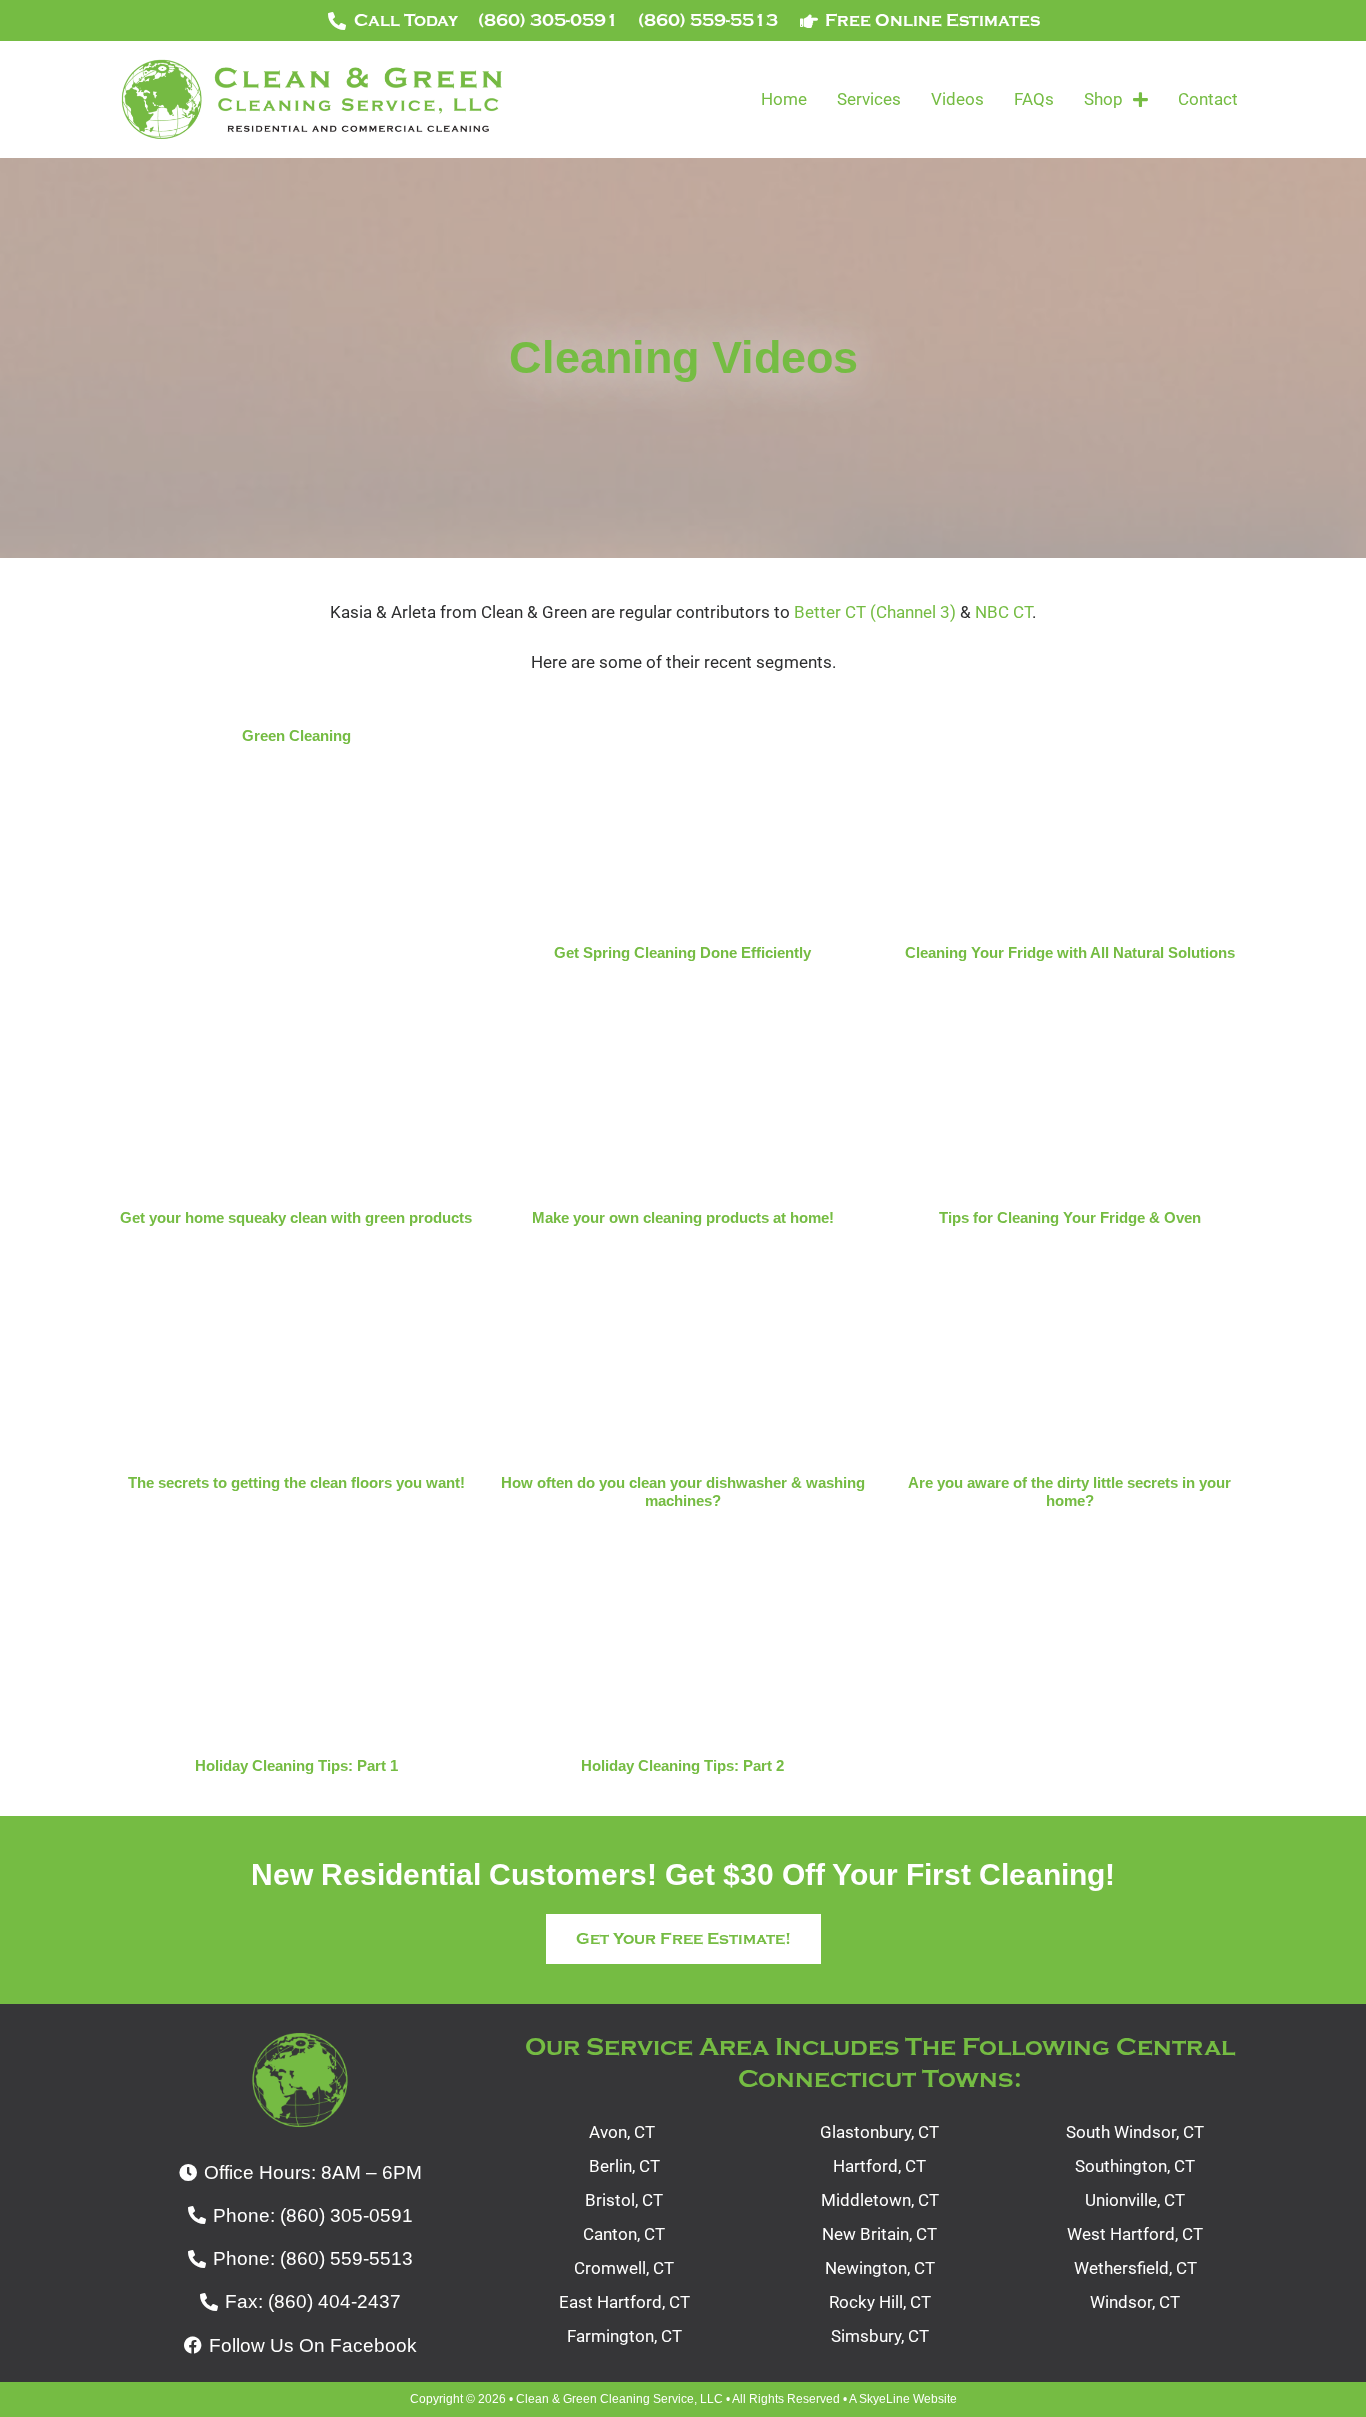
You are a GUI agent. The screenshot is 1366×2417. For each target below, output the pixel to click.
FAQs (1034, 99)
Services (869, 99)
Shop (1103, 99)
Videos (957, 99)
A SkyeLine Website (903, 2399)
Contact (1208, 99)
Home (784, 99)
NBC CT (1003, 612)
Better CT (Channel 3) (875, 612)
